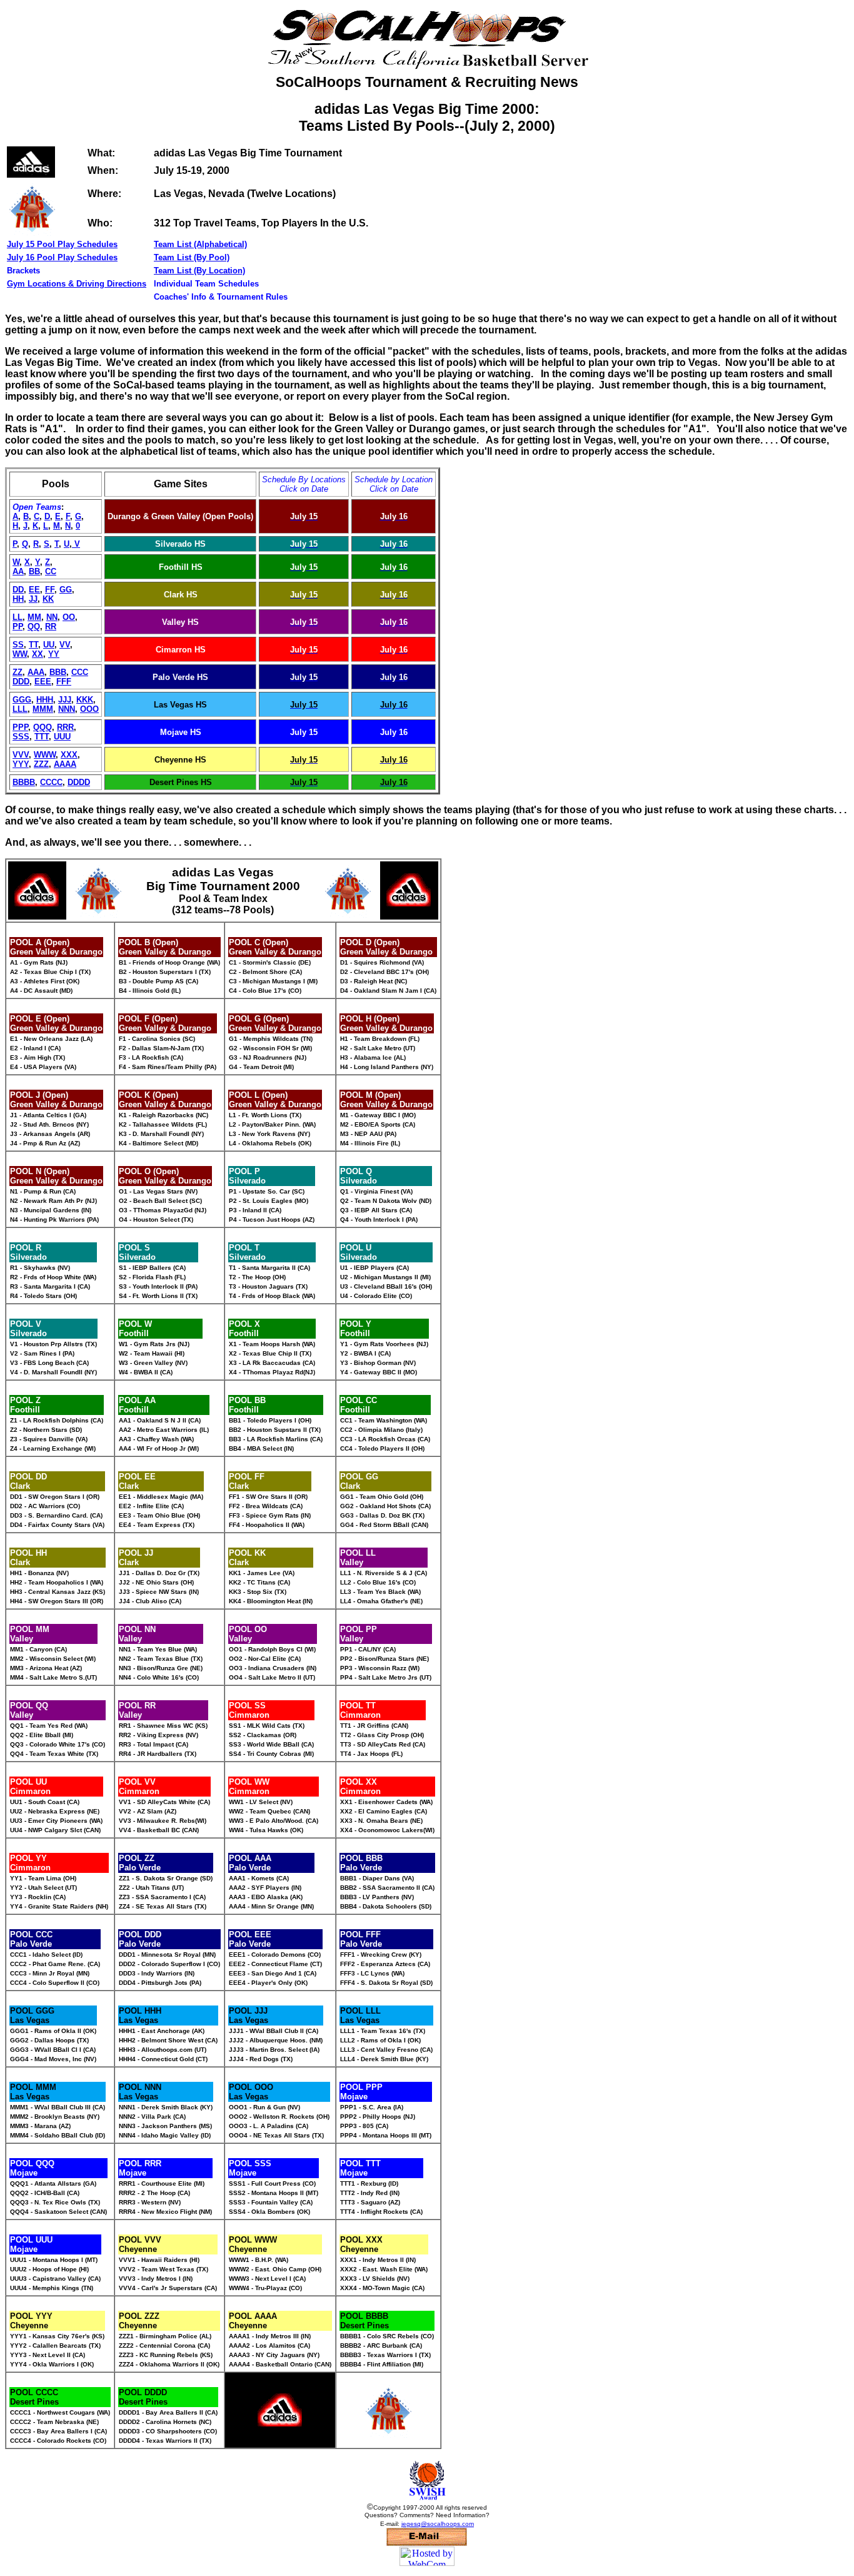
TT (33, 645)
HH (18, 599)
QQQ (43, 727)
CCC (80, 672)
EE (34, 590)
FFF (64, 682)
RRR (65, 727)
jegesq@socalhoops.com (438, 2524)
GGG (22, 700)
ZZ (18, 672)
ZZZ (41, 764)
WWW (45, 755)
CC (51, 571)
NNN (67, 709)
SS (18, 645)
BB (34, 571)
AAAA (65, 764)
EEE (43, 682)
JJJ (65, 700)
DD (18, 590)
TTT (42, 737)
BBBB (24, 782)
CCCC (51, 782)
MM (34, 617)
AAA (36, 672)
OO (69, 617)
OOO (89, 709)
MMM (43, 709)
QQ (34, 626)
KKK (85, 700)
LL (18, 617)
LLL (20, 709)
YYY (21, 764)
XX (38, 654)
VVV (21, 755)
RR (51, 626)
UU (49, 645)
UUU (62, 737)
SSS (21, 737)
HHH (45, 700)
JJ (33, 599)
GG (66, 590)
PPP (20, 727)
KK (48, 599)
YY (54, 654)
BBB (58, 672)
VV (65, 645)
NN (52, 617)
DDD (21, 682)
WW (20, 654)
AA (18, 571)
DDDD (79, 782)
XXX (69, 755)
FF (50, 590)
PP (18, 626)
